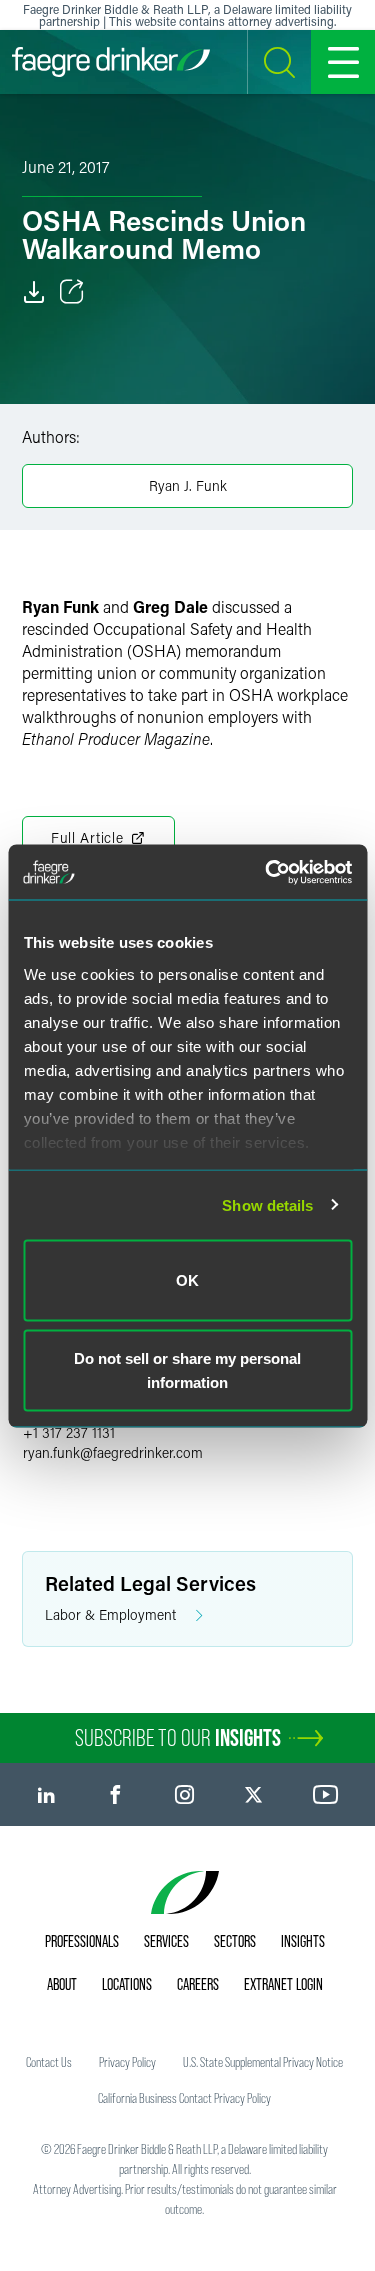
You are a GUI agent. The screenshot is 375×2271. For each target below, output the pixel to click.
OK (187, 1280)
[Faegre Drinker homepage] (111, 62)
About (62, 1984)
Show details (267, 1204)
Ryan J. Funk (188, 485)
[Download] (34, 292)
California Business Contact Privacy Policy (184, 2098)
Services (166, 1941)
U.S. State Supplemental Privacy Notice (263, 2062)
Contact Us (49, 2062)
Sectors (235, 1941)
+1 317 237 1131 (69, 1432)
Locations (127, 1984)
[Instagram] (184, 1794)
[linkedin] (46, 1794)
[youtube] (326, 1794)
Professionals (82, 1941)
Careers (198, 1984)
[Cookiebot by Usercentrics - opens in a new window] (267, 872)
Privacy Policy (127, 2062)
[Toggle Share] (72, 292)
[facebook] (115, 1794)
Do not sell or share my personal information (187, 1369)
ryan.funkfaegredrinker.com (113, 1452)
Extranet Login (283, 1984)
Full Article (87, 837)
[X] (253, 1794)
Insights (303, 1941)
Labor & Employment (110, 1614)
